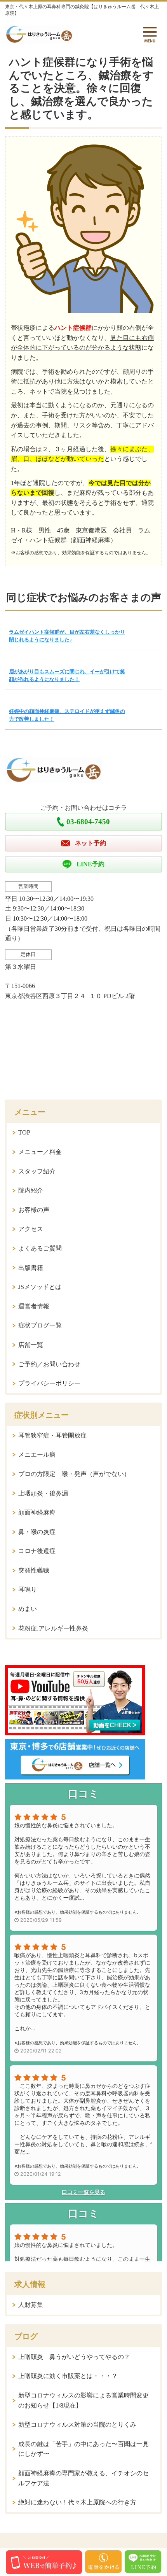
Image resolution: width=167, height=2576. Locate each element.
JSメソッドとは (40, 1287)
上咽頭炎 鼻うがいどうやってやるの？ (74, 2357)
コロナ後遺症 (37, 1551)
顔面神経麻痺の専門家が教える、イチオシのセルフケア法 (83, 2478)
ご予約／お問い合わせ (49, 1364)
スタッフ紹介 (37, 1171)
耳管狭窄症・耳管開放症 (52, 1435)
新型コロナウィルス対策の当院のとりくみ (77, 2425)
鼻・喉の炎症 (37, 1532)
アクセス (31, 1229)
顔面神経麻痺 (37, 1512)
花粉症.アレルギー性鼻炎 (53, 1628)
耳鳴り (28, 1589)
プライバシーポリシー (49, 1383)
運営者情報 (34, 1306)
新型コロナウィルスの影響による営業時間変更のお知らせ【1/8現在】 (83, 2400)
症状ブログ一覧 (40, 1325)
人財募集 (31, 2305)
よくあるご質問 (40, 1248)
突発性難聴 (34, 1570)
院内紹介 (31, 1190)
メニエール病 (37, 1454)
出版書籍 (31, 1268)
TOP (24, 1132)
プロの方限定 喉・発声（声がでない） (74, 1474)
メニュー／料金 (40, 1152)
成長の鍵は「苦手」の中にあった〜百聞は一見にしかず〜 (83, 2449)
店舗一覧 (31, 1345)
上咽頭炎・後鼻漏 (43, 1493)
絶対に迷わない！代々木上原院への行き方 (77, 2502)
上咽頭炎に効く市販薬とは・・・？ (68, 2376)
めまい (28, 1609)
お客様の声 (34, 1210)
